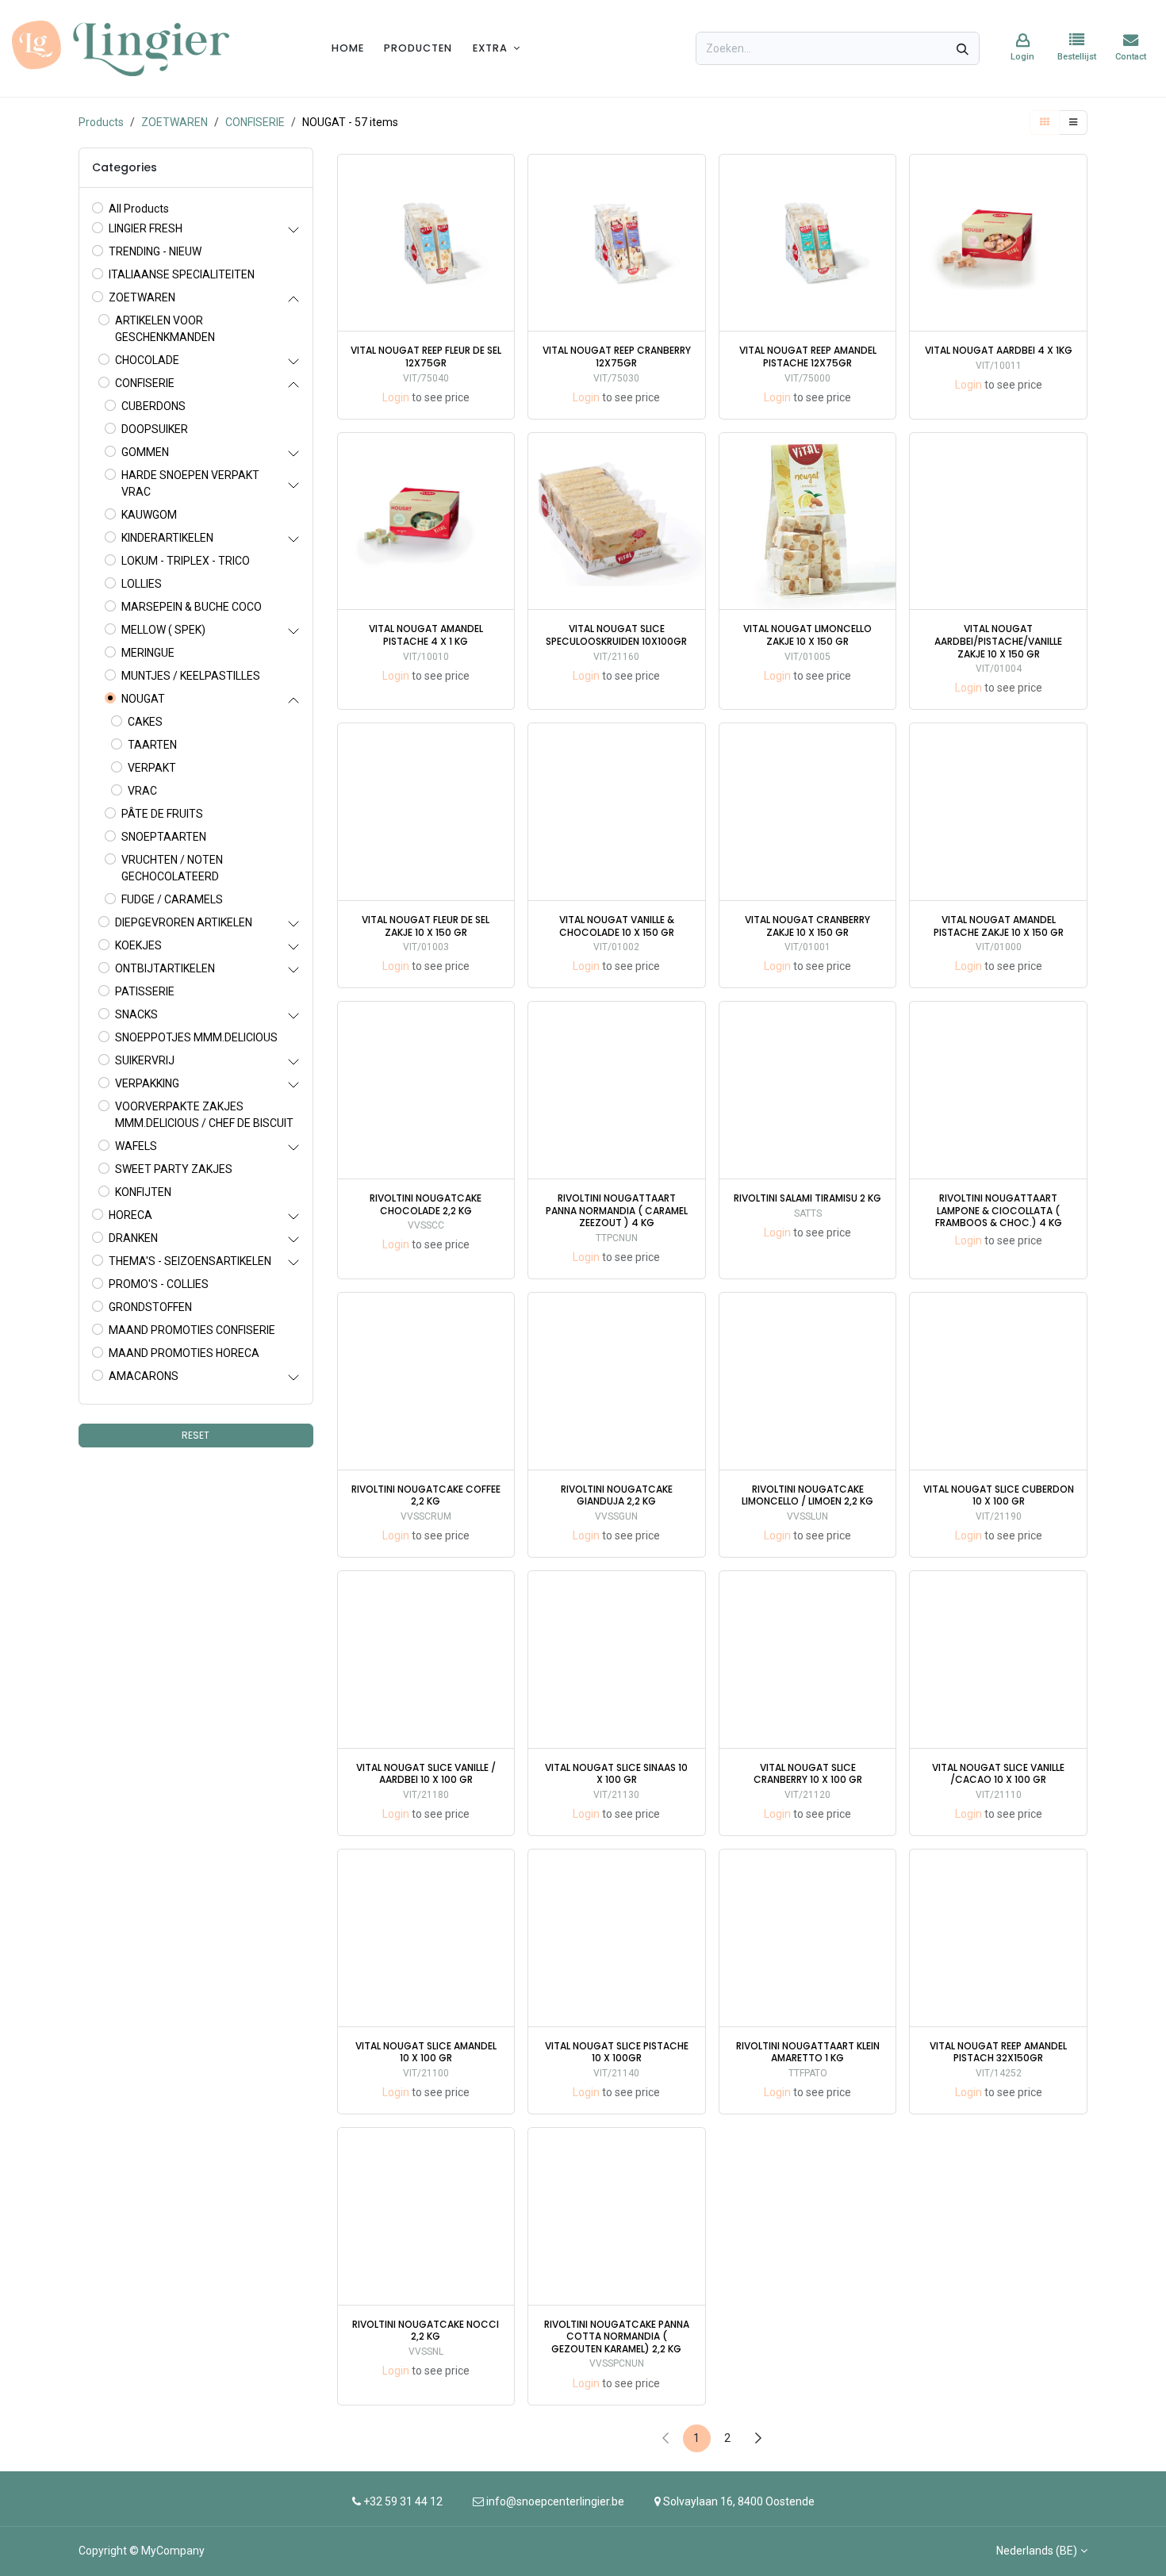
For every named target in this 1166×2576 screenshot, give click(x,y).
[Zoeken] (963, 48)
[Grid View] (1045, 123)
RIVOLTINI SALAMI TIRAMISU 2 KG (807, 1198)
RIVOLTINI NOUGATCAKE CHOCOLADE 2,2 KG (426, 1204)
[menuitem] (348, 48)
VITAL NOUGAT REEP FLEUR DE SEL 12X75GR (426, 356)
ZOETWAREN (175, 122)
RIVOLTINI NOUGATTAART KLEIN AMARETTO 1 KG (808, 2052)
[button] (504, 216)
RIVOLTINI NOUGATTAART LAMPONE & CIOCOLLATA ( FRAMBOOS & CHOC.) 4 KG (999, 1211)
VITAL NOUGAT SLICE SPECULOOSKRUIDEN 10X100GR (616, 635)
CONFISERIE (255, 122)
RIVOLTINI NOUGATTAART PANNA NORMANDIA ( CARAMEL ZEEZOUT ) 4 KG (617, 1211)
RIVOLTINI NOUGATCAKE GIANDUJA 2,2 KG (617, 1495)
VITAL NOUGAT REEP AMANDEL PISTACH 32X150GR (998, 2052)
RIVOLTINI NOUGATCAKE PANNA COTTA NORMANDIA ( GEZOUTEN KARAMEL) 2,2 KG (617, 2337)
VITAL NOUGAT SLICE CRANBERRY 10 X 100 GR (808, 1774)
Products (101, 122)
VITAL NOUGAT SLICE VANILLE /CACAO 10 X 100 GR (998, 1774)
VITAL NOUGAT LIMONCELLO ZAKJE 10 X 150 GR (807, 635)
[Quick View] (504, 180)
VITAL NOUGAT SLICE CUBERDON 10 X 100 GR (999, 1495)
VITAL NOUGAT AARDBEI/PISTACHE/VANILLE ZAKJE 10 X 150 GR (998, 641)
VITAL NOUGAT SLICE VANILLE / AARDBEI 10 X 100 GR (426, 1774)
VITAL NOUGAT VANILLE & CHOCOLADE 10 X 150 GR (617, 926)
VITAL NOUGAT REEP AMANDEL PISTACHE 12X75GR (808, 356)
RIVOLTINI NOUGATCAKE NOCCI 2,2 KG (426, 2331)
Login (396, 397)
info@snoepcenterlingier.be (555, 2501)
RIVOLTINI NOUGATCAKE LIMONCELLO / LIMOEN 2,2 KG (807, 1495)
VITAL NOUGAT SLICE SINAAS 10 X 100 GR (616, 1774)
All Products (139, 209)
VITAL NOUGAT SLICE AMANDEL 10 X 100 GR (426, 2052)
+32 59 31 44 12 (402, 2501)
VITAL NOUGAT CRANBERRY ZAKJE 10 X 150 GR (807, 926)
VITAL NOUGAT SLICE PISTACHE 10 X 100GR (617, 2052)
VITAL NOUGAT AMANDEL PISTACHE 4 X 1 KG (426, 635)
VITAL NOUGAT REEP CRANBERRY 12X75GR (617, 356)
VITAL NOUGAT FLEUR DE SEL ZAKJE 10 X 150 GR (426, 926)
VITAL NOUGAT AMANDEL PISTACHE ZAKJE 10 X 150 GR (999, 926)
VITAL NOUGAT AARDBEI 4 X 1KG (999, 351)
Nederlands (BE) (1037, 2551)
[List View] (1073, 123)
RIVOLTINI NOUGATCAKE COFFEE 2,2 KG (426, 1495)
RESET (196, 1435)
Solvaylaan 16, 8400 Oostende (739, 2501)
